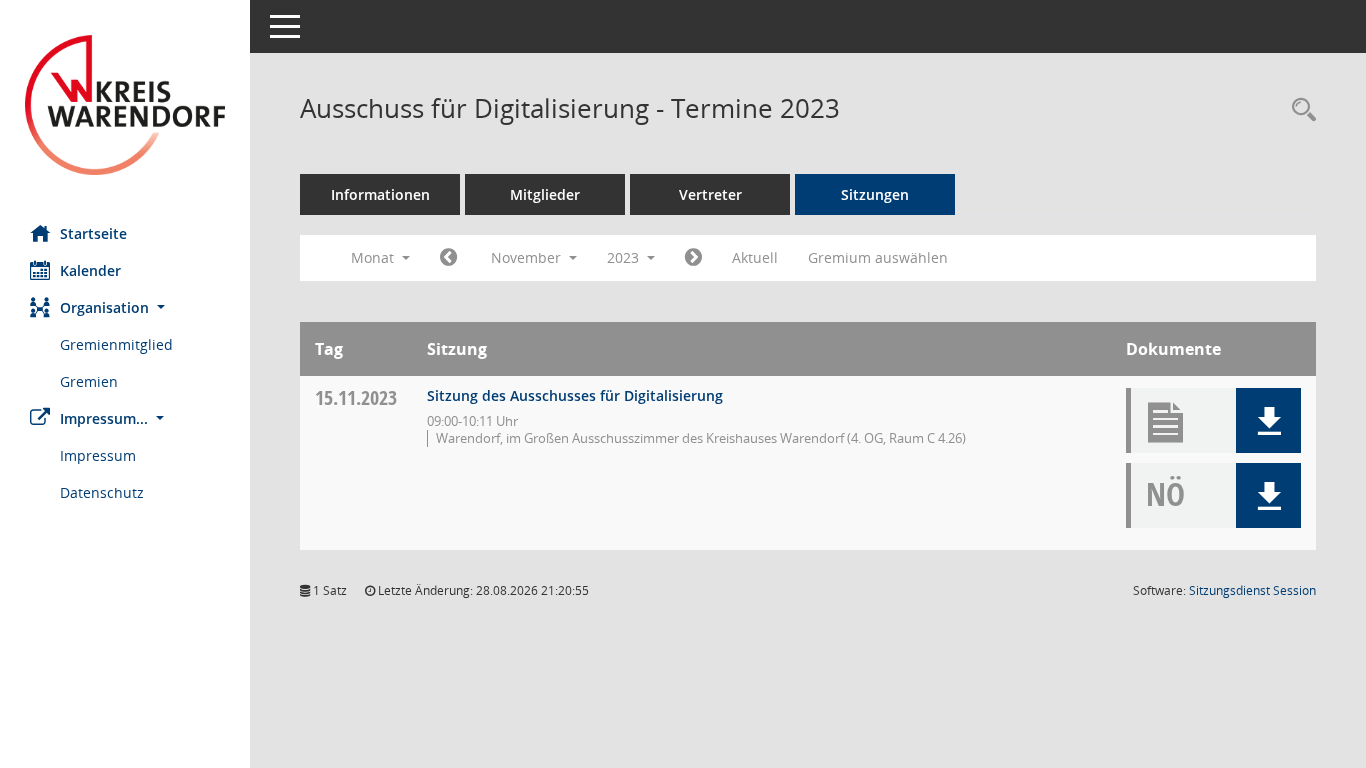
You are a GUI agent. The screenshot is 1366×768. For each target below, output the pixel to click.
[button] (125, 307)
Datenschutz (102, 492)
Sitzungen (875, 194)
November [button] (528, 257)
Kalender (90, 270)
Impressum (98, 455)
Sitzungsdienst (1252, 590)
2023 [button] (625, 257)
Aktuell (755, 257)
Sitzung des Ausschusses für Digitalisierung (575, 395)
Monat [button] (374, 257)
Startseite (93, 233)
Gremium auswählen (878, 257)
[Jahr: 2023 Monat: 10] (448, 258)
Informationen (380, 194)
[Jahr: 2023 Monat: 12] (693, 258)
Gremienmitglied (116, 344)
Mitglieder (545, 194)
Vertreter (710, 194)
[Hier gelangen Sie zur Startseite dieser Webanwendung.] (125, 105)
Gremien (89, 381)
